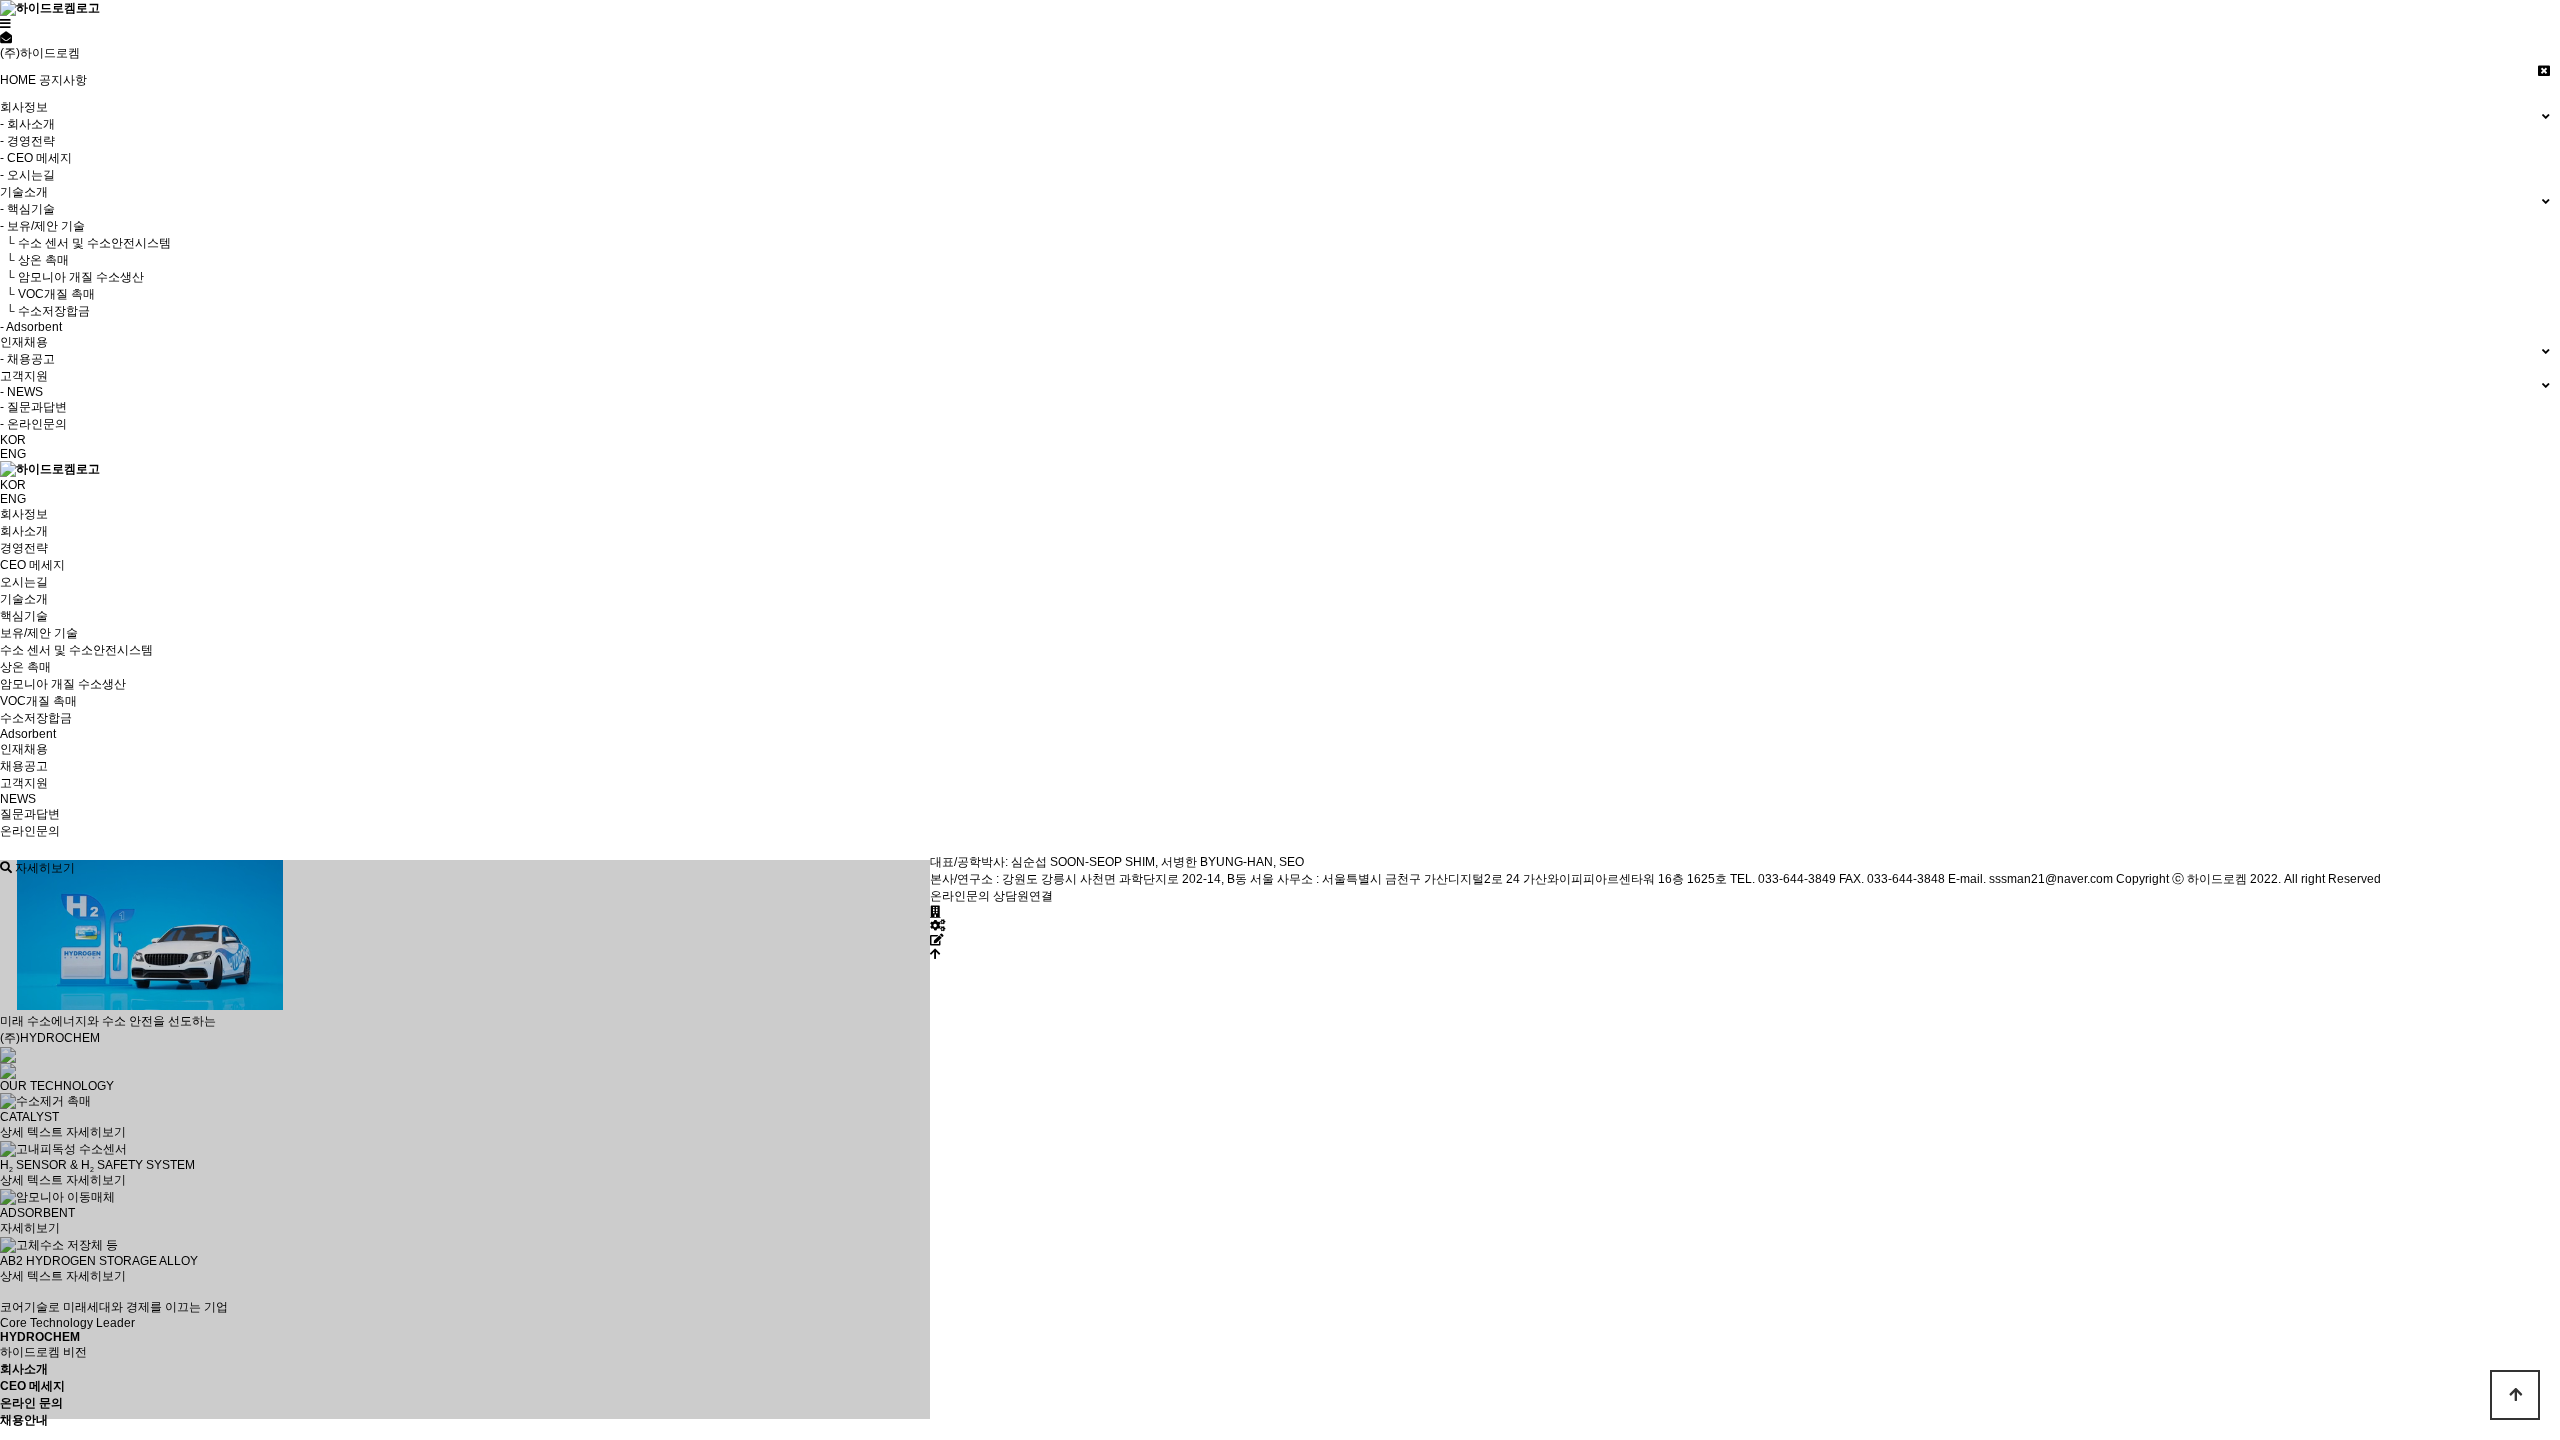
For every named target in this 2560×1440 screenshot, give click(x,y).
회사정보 (24, 514)
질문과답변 (30, 814)
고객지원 (24, 783)
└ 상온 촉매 (34, 260)
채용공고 (24, 766)
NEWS (18, 799)
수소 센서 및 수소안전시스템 (76, 650)
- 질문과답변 (33, 407)
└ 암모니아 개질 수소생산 (72, 277)
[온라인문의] (937, 940)
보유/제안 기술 (39, 633)
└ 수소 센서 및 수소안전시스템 (85, 243)
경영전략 (24, 548)
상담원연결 (1023, 896)
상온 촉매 (25, 667)
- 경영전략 (27, 141)
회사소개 (24, 531)
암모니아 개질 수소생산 (63, 684)
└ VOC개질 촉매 (47, 294)
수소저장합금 (36, 718)
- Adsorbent (31, 327)
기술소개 (24, 599)
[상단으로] (935, 954)
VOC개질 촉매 (38, 701)
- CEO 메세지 (36, 158)
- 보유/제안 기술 (42, 226)
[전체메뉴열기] (5, 24)
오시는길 (24, 582)
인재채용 (24, 749)
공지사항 (63, 80)
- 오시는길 (27, 175)
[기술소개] (937, 926)
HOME (18, 80)
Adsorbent (28, 734)
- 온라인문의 (33, 424)
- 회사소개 (27, 124)
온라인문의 (30, 831)
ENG (13, 454)
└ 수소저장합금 (45, 311)
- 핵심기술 (27, 209)
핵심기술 (24, 616)
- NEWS (21, 392)
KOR (13, 440)
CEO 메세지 (32, 565)
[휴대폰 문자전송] (6, 38)
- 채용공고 (27, 359)
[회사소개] (935, 912)
